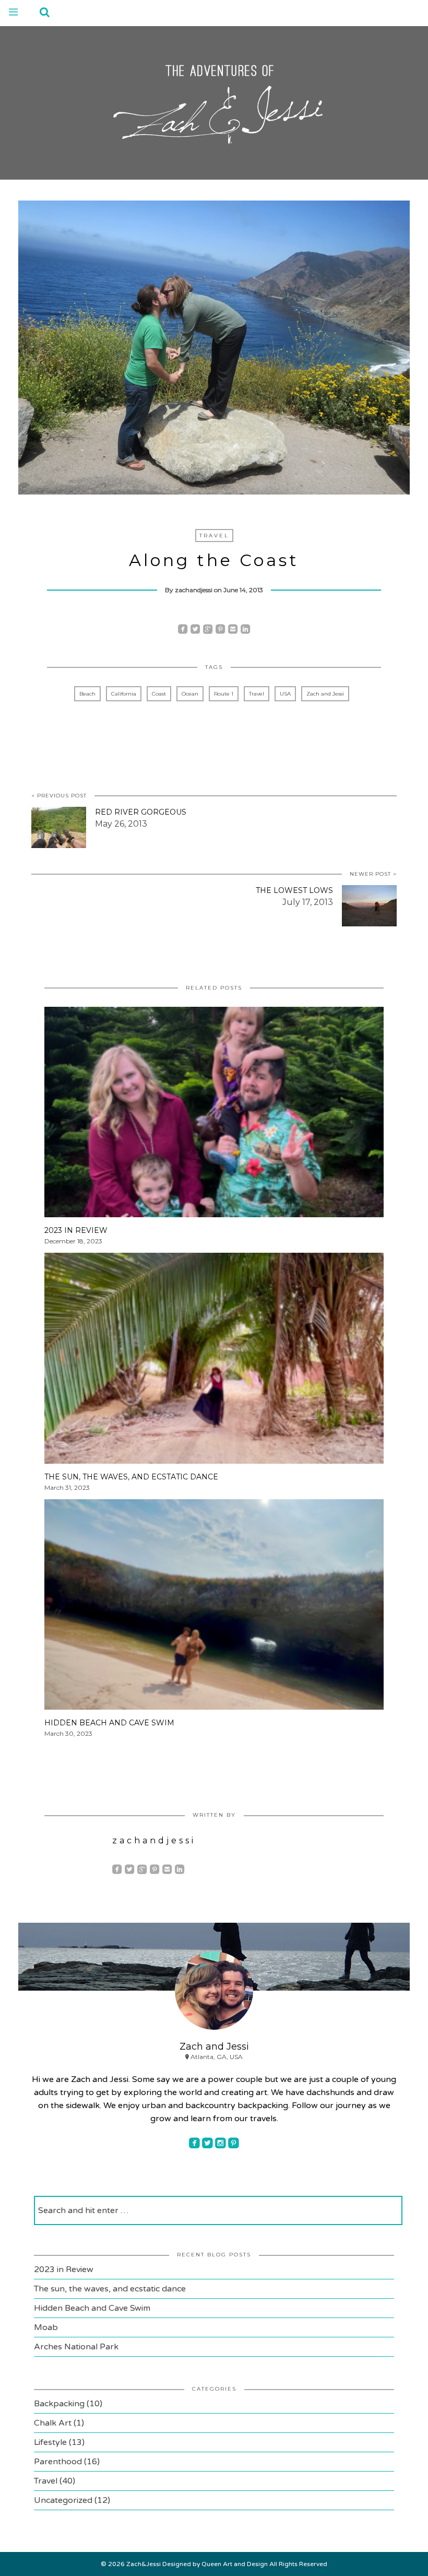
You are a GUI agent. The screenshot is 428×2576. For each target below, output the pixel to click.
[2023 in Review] (214, 1115)
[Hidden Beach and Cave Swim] (214, 1608)
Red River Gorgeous (141, 812)
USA (285, 694)
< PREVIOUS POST (59, 796)
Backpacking (59, 2404)
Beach (87, 694)
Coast (159, 694)
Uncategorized (63, 2500)
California (124, 694)
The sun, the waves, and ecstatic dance (110, 2289)
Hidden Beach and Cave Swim (92, 2308)
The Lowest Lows (294, 890)
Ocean (190, 694)
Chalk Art (53, 2423)
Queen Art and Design (235, 2564)
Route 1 (224, 694)
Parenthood (58, 2462)
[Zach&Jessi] (214, 101)
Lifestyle (50, 2442)
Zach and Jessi (325, 694)
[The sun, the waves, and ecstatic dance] (214, 1362)
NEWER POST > (373, 874)
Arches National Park (76, 2347)
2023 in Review (64, 2269)
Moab (46, 2327)
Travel (214, 536)
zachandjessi (194, 590)
